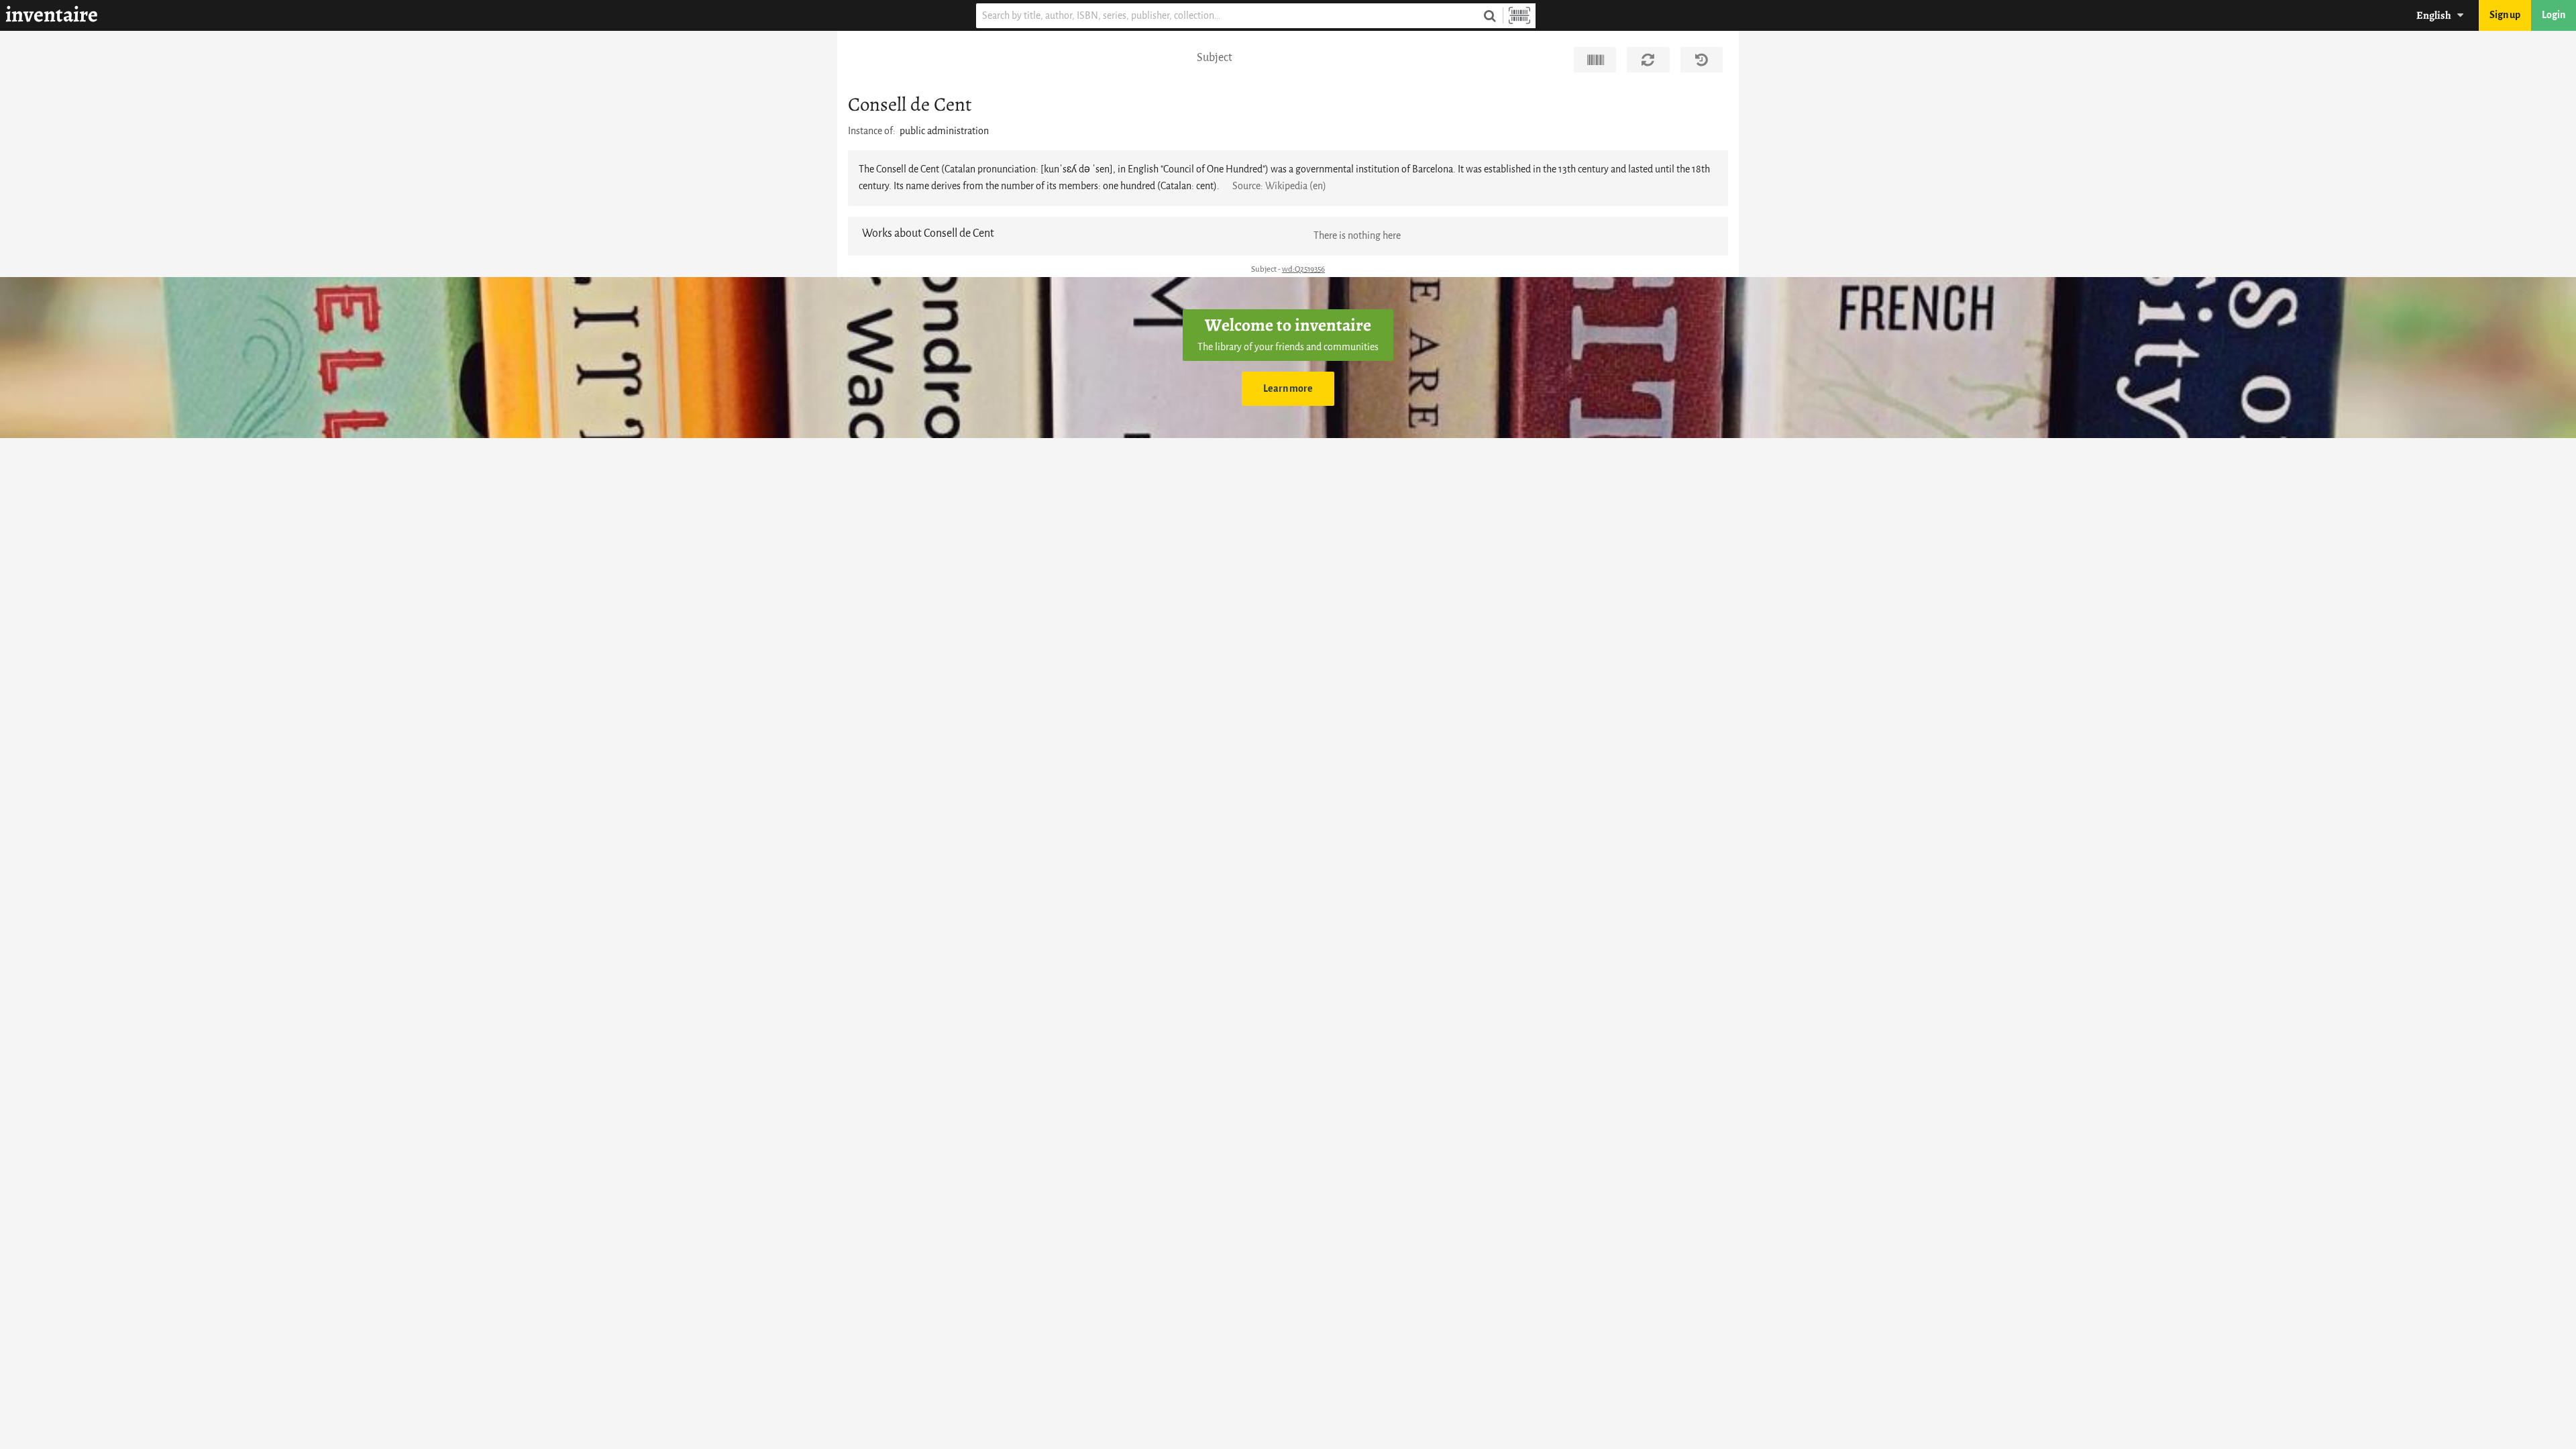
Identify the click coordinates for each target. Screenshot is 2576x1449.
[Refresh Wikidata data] (1648, 60)
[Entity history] (1702, 60)
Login (2554, 15)
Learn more (1288, 389)
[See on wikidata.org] (1595, 60)
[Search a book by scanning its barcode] (1519, 16)
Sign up (2505, 15)
